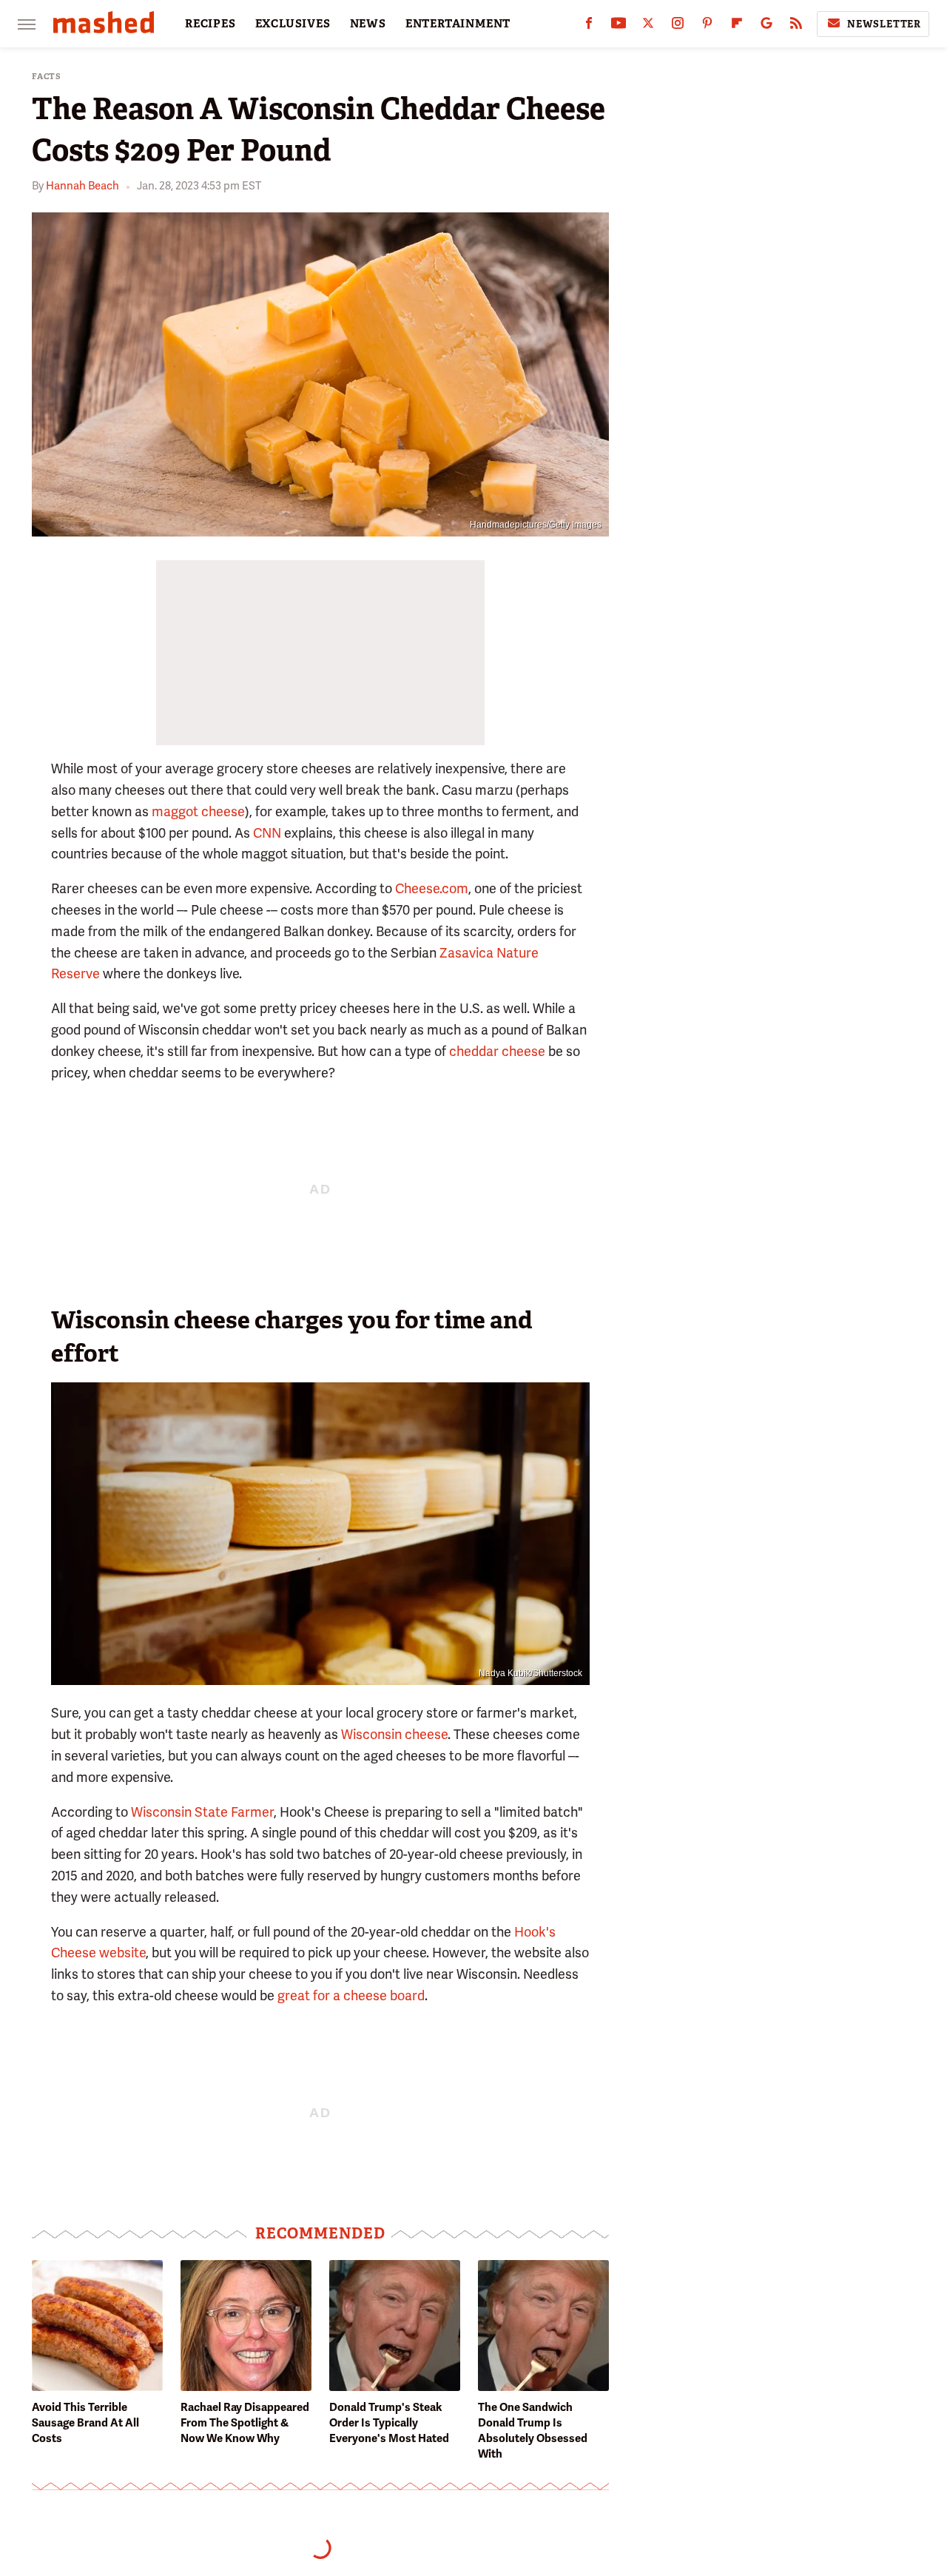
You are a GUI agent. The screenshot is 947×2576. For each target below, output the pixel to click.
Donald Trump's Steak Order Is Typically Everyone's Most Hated (389, 2423)
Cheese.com (432, 888)
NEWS (368, 24)
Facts (47, 77)
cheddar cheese (497, 1051)
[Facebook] (589, 26)
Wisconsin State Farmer (202, 1812)
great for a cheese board (351, 1995)
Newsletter (884, 24)
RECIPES (210, 24)
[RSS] (796, 26)
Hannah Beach (82, 186)
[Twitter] (648, 26)
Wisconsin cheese (394, 1734)
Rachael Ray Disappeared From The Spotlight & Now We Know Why (245, 2423)
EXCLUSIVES (293, 24)
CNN (267, 833)
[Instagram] (678, 26)
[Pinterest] (707, 26)
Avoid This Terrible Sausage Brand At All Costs (85, 2423)
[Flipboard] (737, 26)
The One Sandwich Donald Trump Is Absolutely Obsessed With (533, 2431)
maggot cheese (198, 811)
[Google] (766, 26)
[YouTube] (619, 26)
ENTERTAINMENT (458, 24)
